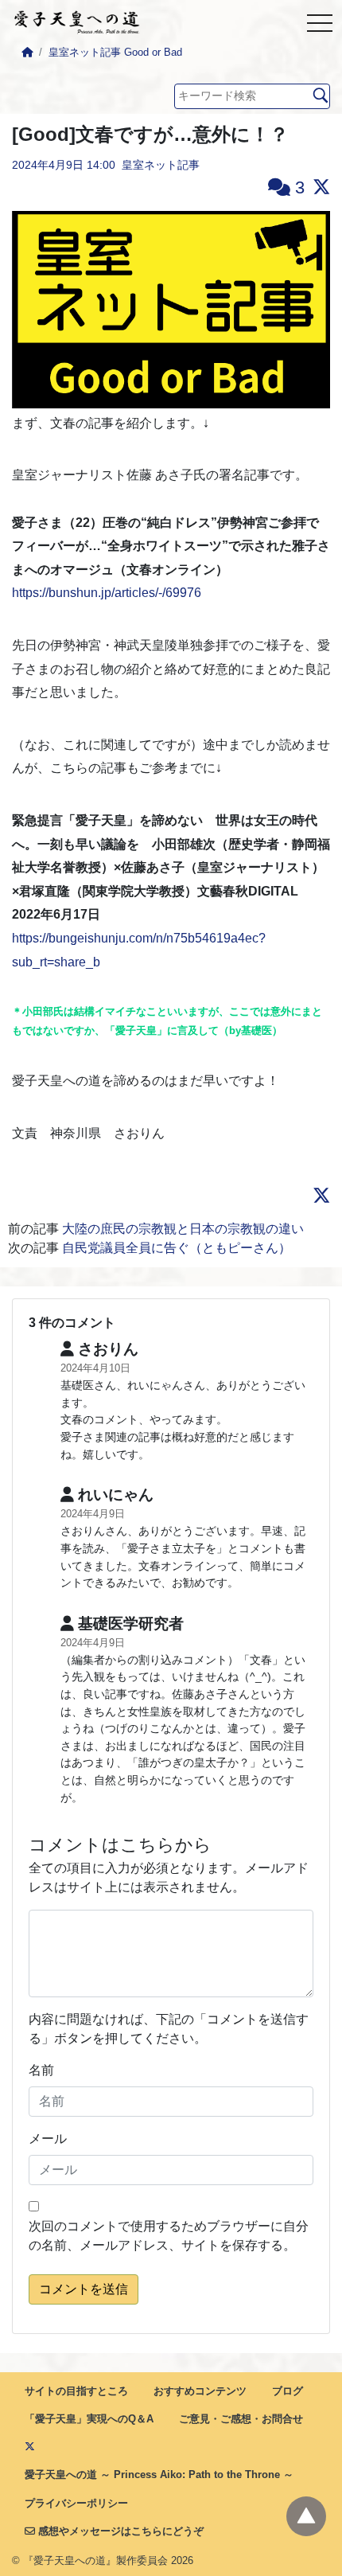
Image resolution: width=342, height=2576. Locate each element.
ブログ (288, 2391)
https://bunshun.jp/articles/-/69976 (107, 593)
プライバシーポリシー (76, 2503)
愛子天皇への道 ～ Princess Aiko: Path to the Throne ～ (159, 2475)
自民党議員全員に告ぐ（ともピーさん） (177, 1248)
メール (48, 2139)
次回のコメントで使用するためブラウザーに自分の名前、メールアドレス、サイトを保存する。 (169, 2236)
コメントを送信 (84, 2289)
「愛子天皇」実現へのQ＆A (89, 2419)
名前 (41, 2070)
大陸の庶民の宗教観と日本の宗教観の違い (183, 1229)
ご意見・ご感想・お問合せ (241, 2419)
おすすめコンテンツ (200, 2391)
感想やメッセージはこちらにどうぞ (119, 2531)
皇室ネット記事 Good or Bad (115, 52)
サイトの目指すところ (76, 2391)
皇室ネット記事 (161, 165)
